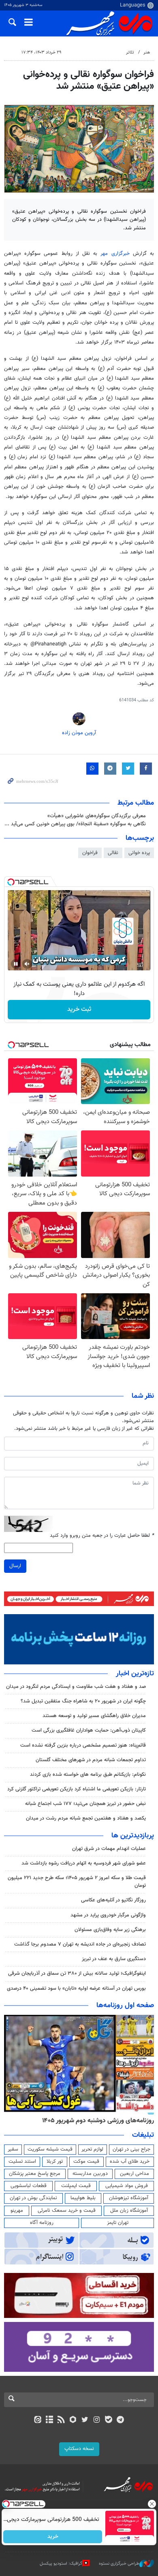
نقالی (113, 853)
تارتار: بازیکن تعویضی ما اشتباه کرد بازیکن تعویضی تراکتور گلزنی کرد (77, 1789)
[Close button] (152, 2504)
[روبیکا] (73, 2420)
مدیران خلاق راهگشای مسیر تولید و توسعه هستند (94, 1716)
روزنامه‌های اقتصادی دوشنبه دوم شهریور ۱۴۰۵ (95, 2121)
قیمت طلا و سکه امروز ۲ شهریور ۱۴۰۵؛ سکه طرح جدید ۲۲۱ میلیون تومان (77, 1882)
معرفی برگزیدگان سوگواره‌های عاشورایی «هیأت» (97, 816)
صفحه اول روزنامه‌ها (125, 2006)
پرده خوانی (139, 853)
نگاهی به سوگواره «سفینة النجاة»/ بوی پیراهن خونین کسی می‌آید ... (75, 824)
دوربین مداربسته (90, 2174)
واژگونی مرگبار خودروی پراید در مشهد (108, 1915)
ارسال (15, 1566)
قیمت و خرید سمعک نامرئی (67, 2211)
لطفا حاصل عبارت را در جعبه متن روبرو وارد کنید (102, 1536)
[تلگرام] (121, 2420)
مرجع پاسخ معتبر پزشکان (35, 2174)
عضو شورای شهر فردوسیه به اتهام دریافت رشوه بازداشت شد (84, 1863)
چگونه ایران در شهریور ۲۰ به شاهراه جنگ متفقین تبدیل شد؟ (83, 1701)
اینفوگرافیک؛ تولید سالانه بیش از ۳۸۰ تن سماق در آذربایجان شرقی (77, 1974)
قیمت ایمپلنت (76, 2186)
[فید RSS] (61, 2420)
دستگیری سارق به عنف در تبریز (114, 1959)
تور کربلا (55, 2162)
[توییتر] (85, 2420)
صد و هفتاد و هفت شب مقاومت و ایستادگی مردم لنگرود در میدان (76, 1687)
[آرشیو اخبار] (49, 2420)
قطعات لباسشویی (29, 2186)
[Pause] (16, 964)
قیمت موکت (86, 2162)
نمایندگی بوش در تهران (33, 2198)
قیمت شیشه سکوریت (50, 2149)
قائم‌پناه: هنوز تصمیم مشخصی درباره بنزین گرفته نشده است (83, 1745)
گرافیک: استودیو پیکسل (61, 2564)
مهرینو (17, 2211)
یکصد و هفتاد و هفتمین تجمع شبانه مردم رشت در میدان (86, 1818)
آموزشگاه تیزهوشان (129, 2198)
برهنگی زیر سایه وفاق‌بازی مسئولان (110, 1930)
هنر (147, 52)
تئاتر (130, 52)
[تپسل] (11, 882)
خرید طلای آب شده (130, 2162)
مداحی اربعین (135, 2174)
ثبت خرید (79, 1009)
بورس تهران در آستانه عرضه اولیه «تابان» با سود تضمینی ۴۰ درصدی (76, 1989)
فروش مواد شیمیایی (127, 2186)
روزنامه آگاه (42, 2223)
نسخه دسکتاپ (79, 2449)
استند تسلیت (22, 2162)
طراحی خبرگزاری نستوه (119, 2564)
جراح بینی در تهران (131, 2149)
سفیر (13, 2149)
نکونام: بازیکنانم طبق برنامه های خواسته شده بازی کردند (88, 1775)
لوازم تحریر (92, 2149)
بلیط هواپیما (83, 2198)
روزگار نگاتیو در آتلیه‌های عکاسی (113, 1900)
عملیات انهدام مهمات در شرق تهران (109, 1849)
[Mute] (27, 964)
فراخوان (90, 853)
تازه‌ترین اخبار (135, 1674)
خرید (53, 2537)
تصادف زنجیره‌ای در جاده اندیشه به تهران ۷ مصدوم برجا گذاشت (80, 1944)
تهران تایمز (118, 2223)
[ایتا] (37, 2420)
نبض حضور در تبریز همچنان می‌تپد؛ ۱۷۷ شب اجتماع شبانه (85, 1804)
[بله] (108, 2420)
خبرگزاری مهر (115, 254)
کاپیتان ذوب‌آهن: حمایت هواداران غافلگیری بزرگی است (89, 1730)
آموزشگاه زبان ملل (129, 2211)
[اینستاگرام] (97, 2420)
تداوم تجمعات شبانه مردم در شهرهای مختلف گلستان (91, 1760)
